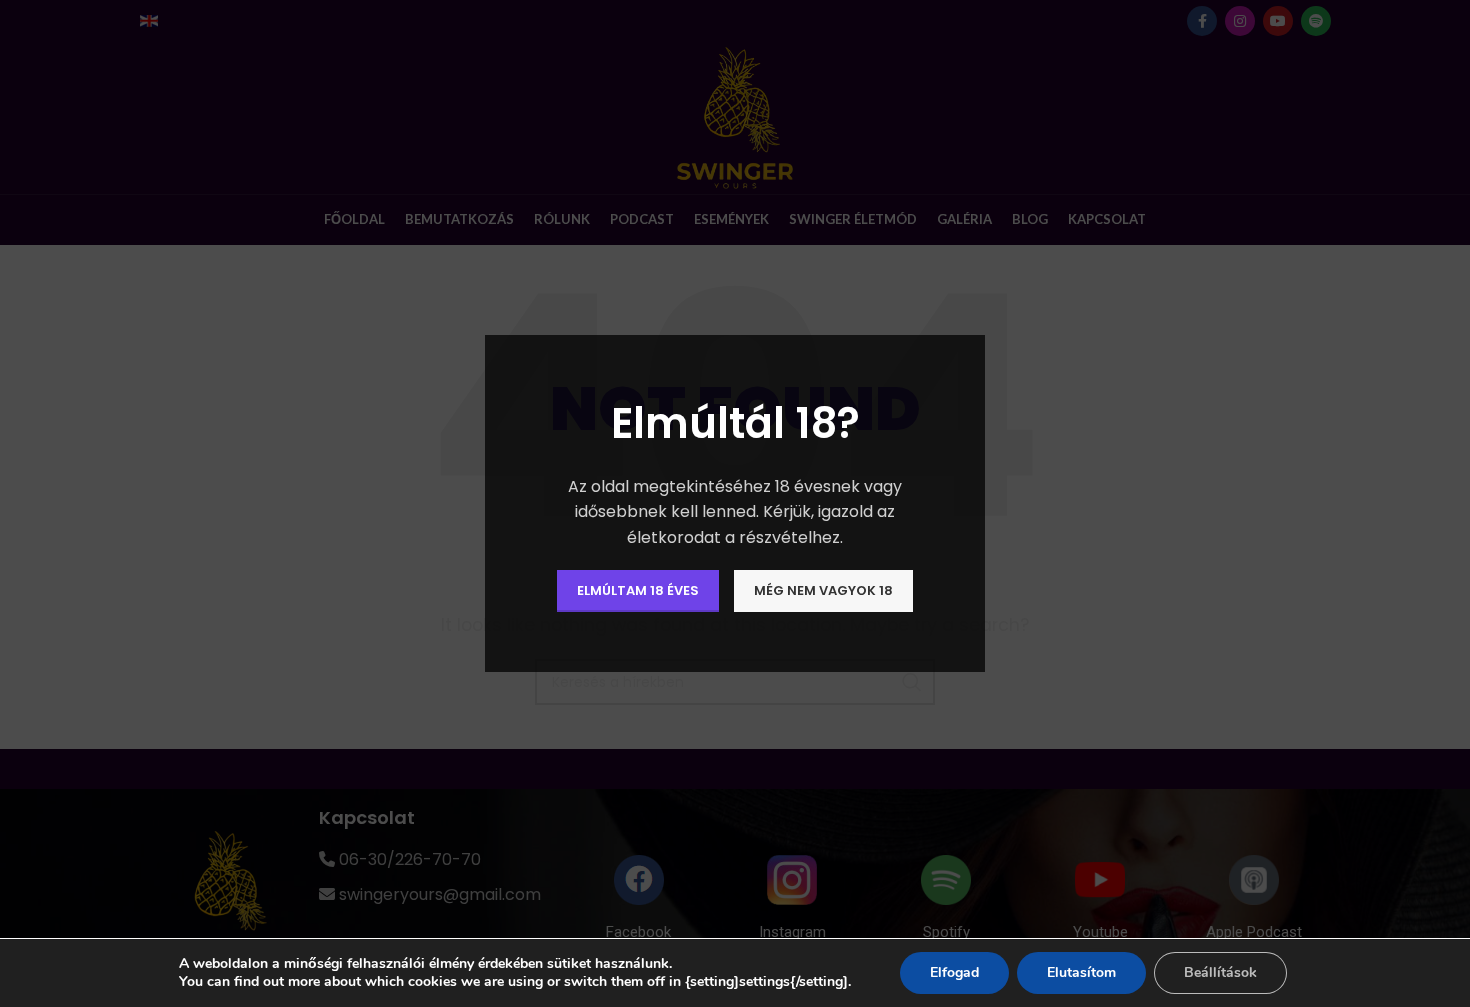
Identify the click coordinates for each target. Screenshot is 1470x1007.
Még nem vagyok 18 (823, 590)
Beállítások (1220, 972)
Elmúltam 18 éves (638, 590)
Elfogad (954, 972)
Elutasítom (1081, 972)
